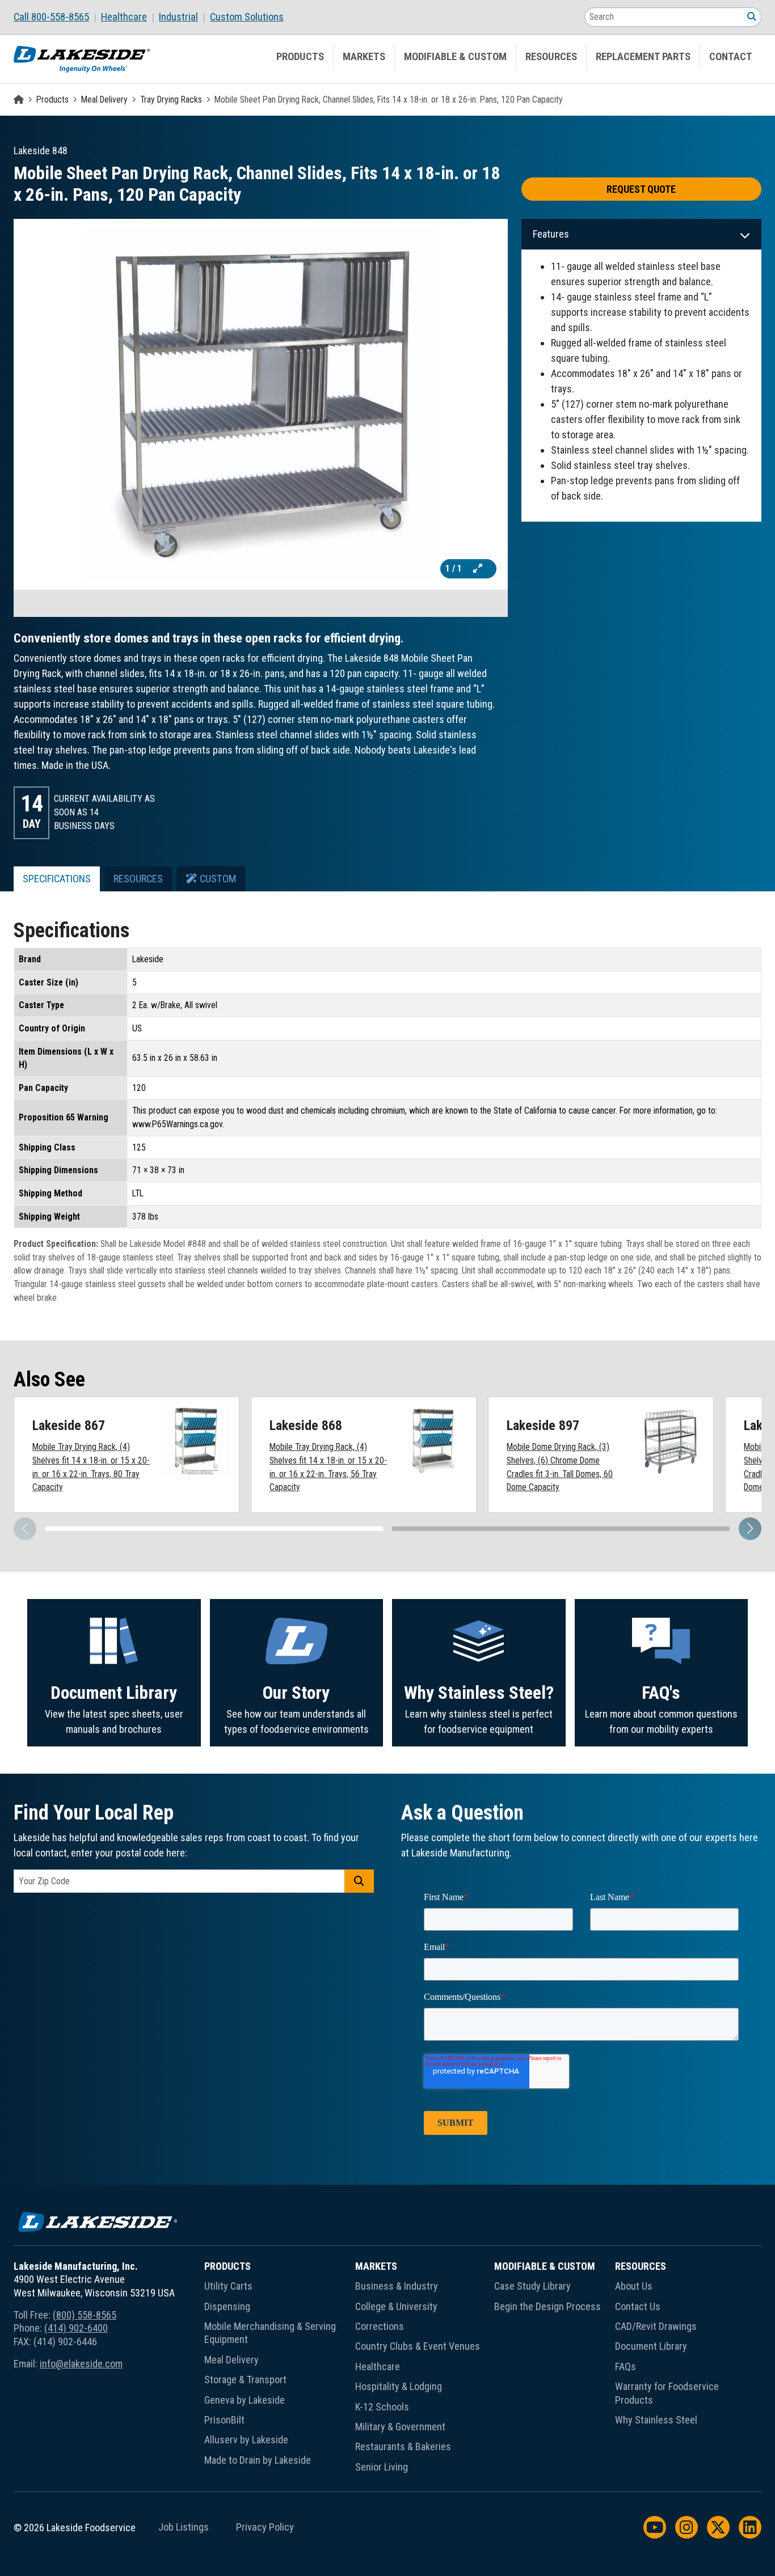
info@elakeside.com (81, 2364)
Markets (364, 57)
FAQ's (661, 1693)
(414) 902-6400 (76, 2328)
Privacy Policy (265, 2527)
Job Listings (184, 2527)
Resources (551, 57)
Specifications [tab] (57, 879)
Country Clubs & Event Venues (418, 2346)
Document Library (114, 1693)
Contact (731, 57)
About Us (634, 2286)
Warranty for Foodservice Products (667, 2393)
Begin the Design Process (547, 2306)
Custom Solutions (247, 17)
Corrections (380, 2326)
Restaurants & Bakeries (403, 2446)
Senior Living (382, 2467)
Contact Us (638, 2306)
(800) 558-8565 (85, 2315)
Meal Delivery (104, 100)
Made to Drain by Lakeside (258, 2460)
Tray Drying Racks (171, 100)
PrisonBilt (224, 2420)
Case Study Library (532, 2286)
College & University (396, 2306)
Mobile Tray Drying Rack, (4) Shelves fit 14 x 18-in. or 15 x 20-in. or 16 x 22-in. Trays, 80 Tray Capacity (91, 1467)
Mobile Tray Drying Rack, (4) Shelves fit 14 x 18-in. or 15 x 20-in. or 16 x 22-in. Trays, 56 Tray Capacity (328, 1467)
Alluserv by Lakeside (246, 2440)
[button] (750, 1529)
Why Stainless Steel (656, 2420)
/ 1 (455, 568)
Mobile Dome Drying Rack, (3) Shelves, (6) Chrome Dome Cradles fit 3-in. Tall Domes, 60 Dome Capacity (560, 1467)
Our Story (296, 1693)
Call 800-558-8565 (51, 17)
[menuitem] (57, 17)
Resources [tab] (138, 879)
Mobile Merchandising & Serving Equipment (270, 2333)
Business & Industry (397, 2286)
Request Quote (641, 189)
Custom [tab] (217, 879)
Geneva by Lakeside (245, 2400)
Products (300, 57)
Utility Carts (228, 2286)
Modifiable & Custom (455, 57)
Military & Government (400, 2427)
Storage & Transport (245, 2380)
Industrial (178, 17)
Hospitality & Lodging (399, 2386)
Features (551, 234)
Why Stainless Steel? (479, 1693)
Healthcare (124, 17)
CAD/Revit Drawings (656, 2326)
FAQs (626, 2366)
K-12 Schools (382, 2407)
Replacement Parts (643, 57)
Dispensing (227, 2306)
